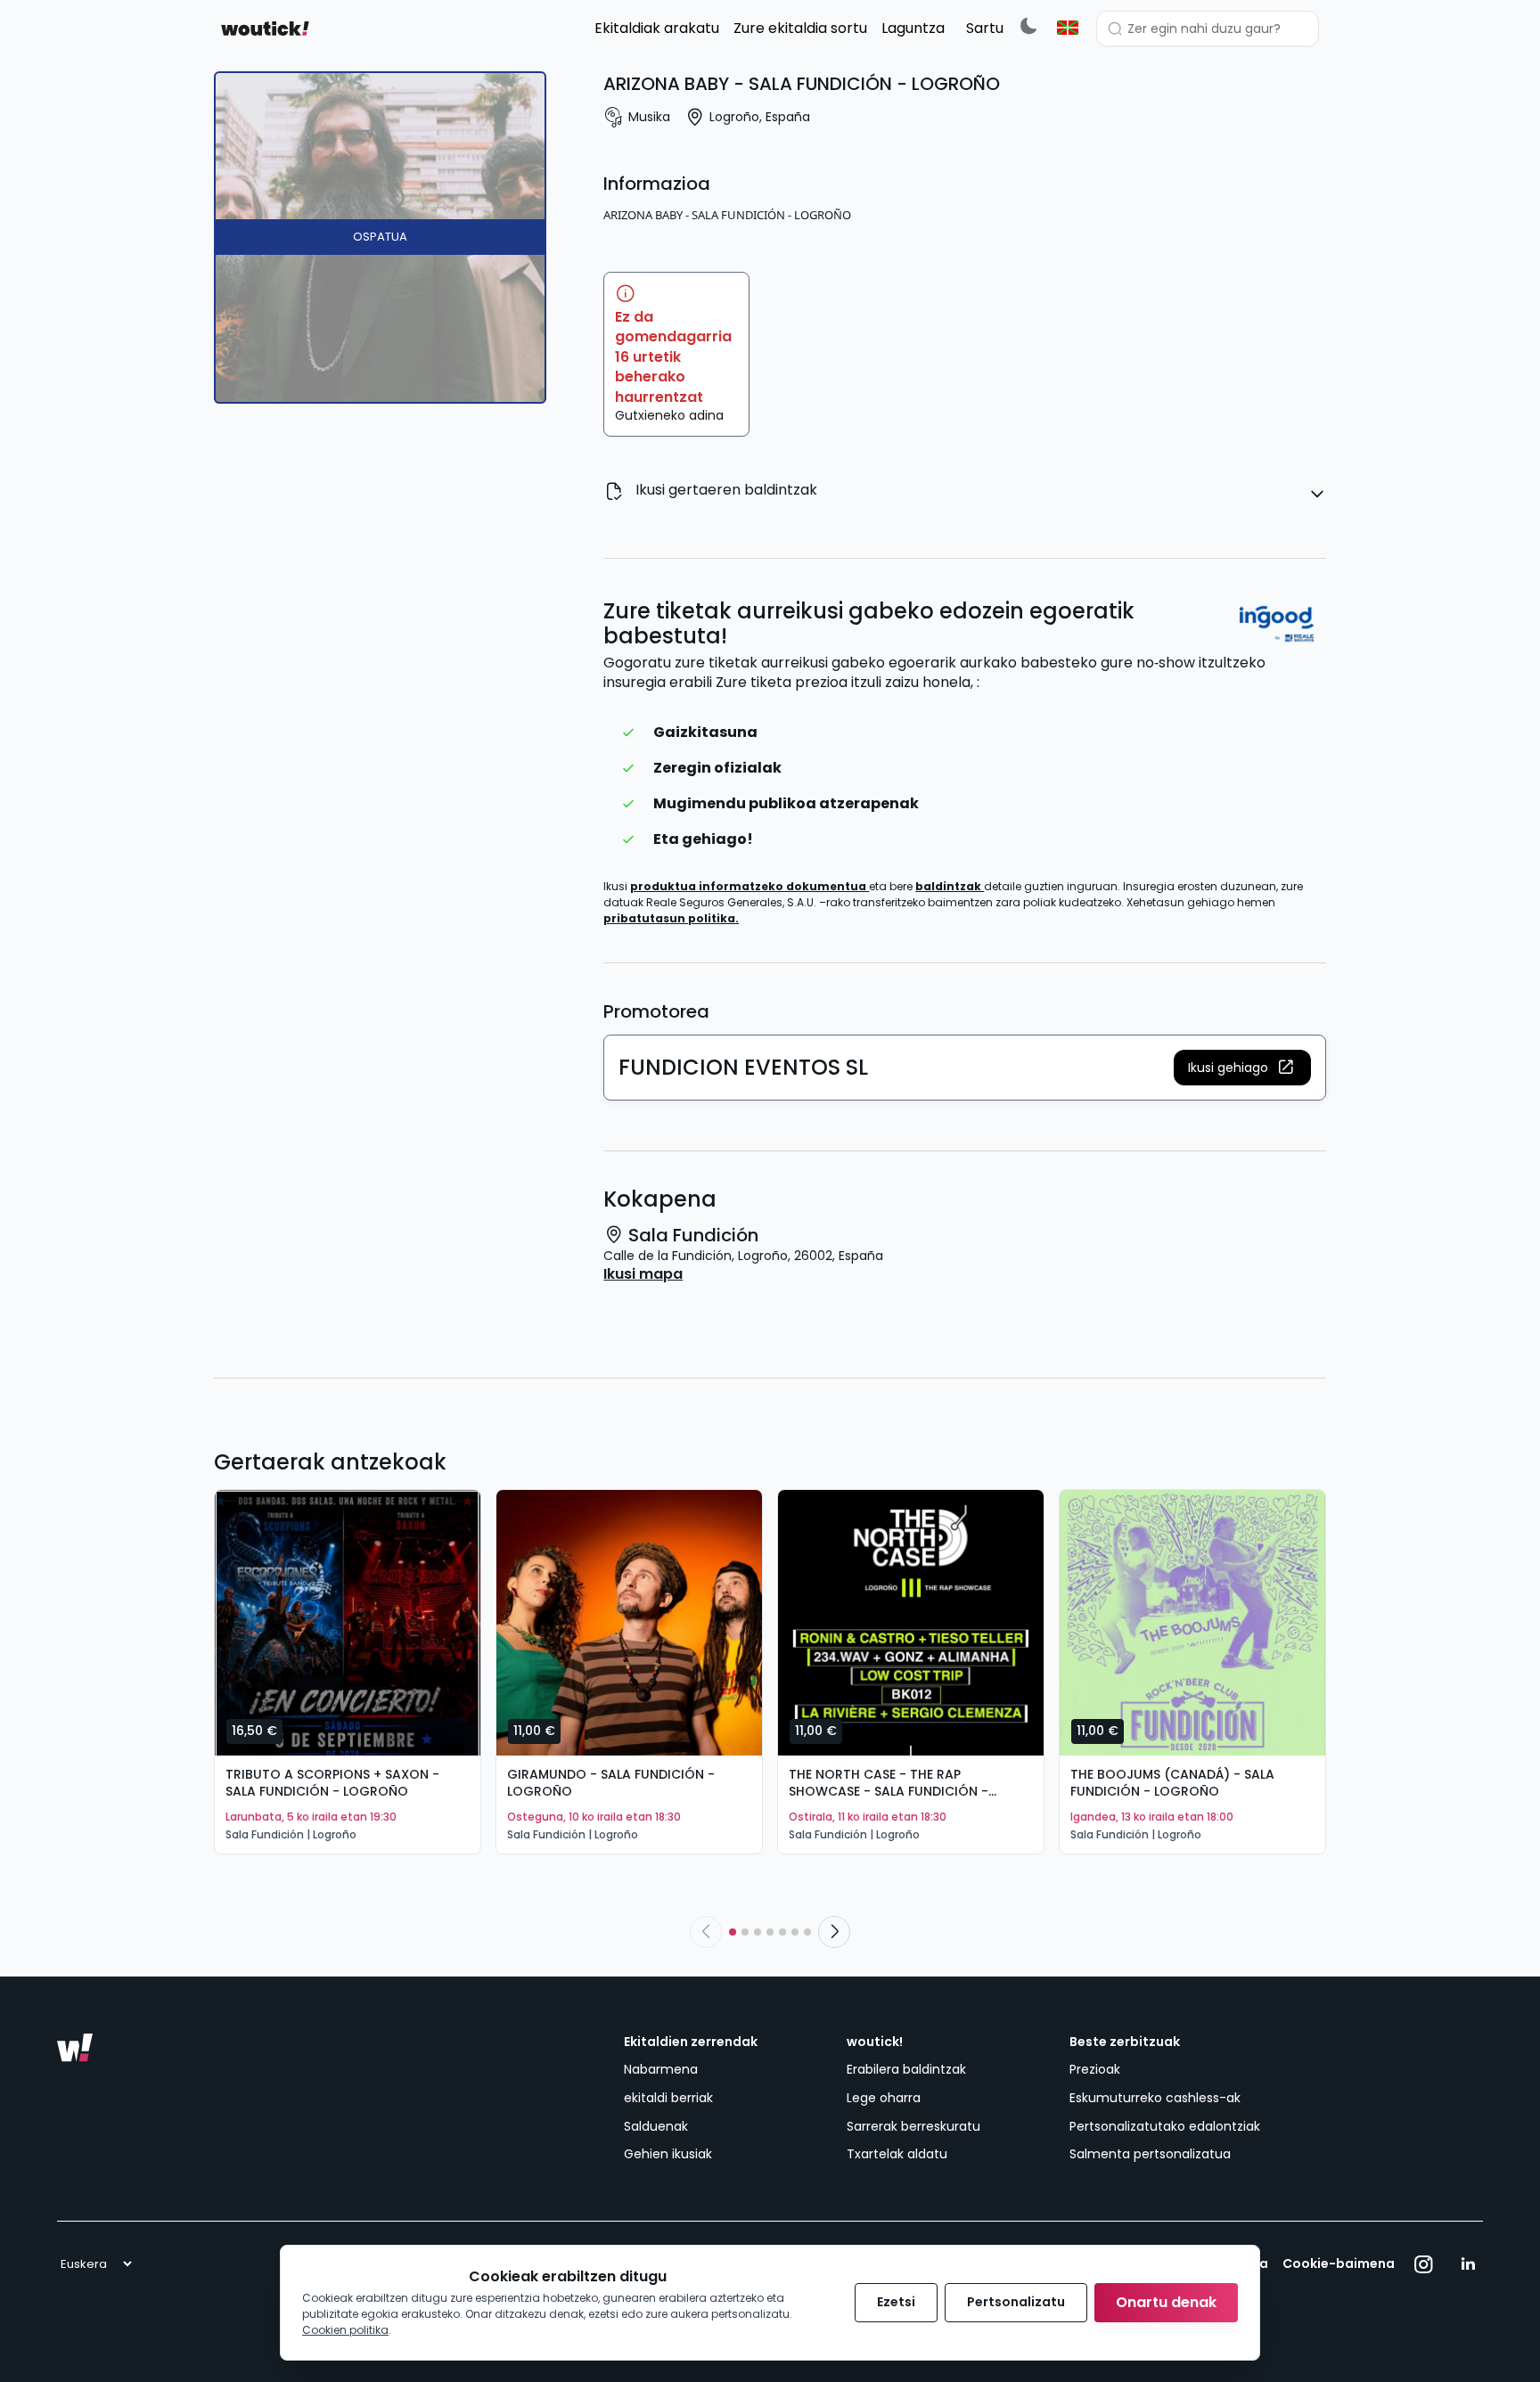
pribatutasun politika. (671, 918)
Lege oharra (884, 2098)
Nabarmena (661, 2069)
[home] (265, 29)
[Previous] (706, 1932)
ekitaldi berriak (668, 2098)
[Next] (834, 1932)
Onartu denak (1166, 2302)
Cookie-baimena (1339, 2264)
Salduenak (656, 2126)
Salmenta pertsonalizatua (1150, 2154)
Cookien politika (345, 2330)
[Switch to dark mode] (1028, 25)
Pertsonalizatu (1016, 2302)
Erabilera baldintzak (906, 2069)
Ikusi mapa (643, 1274)
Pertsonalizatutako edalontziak (1165, 2126)
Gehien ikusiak (668, 2154)
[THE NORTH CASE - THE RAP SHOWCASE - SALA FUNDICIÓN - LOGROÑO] (911, 1623)
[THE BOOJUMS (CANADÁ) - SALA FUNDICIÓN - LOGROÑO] (1192, 1623)
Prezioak (1095, 2069)
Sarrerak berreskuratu (913, 2126)
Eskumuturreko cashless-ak (1155, 2098)
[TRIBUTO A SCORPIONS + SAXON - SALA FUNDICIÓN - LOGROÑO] (348, 1623)
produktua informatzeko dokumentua (750, 886)
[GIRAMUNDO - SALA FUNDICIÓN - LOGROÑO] (629, 1623)
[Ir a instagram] (1424, 2264)
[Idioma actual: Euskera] (1068, 28)
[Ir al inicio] (75, 2048)
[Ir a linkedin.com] (1468, 2264)
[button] (1242, 1068)
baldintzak (950, 886)
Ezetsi (896, 2302)
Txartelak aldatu (897, 2154)
